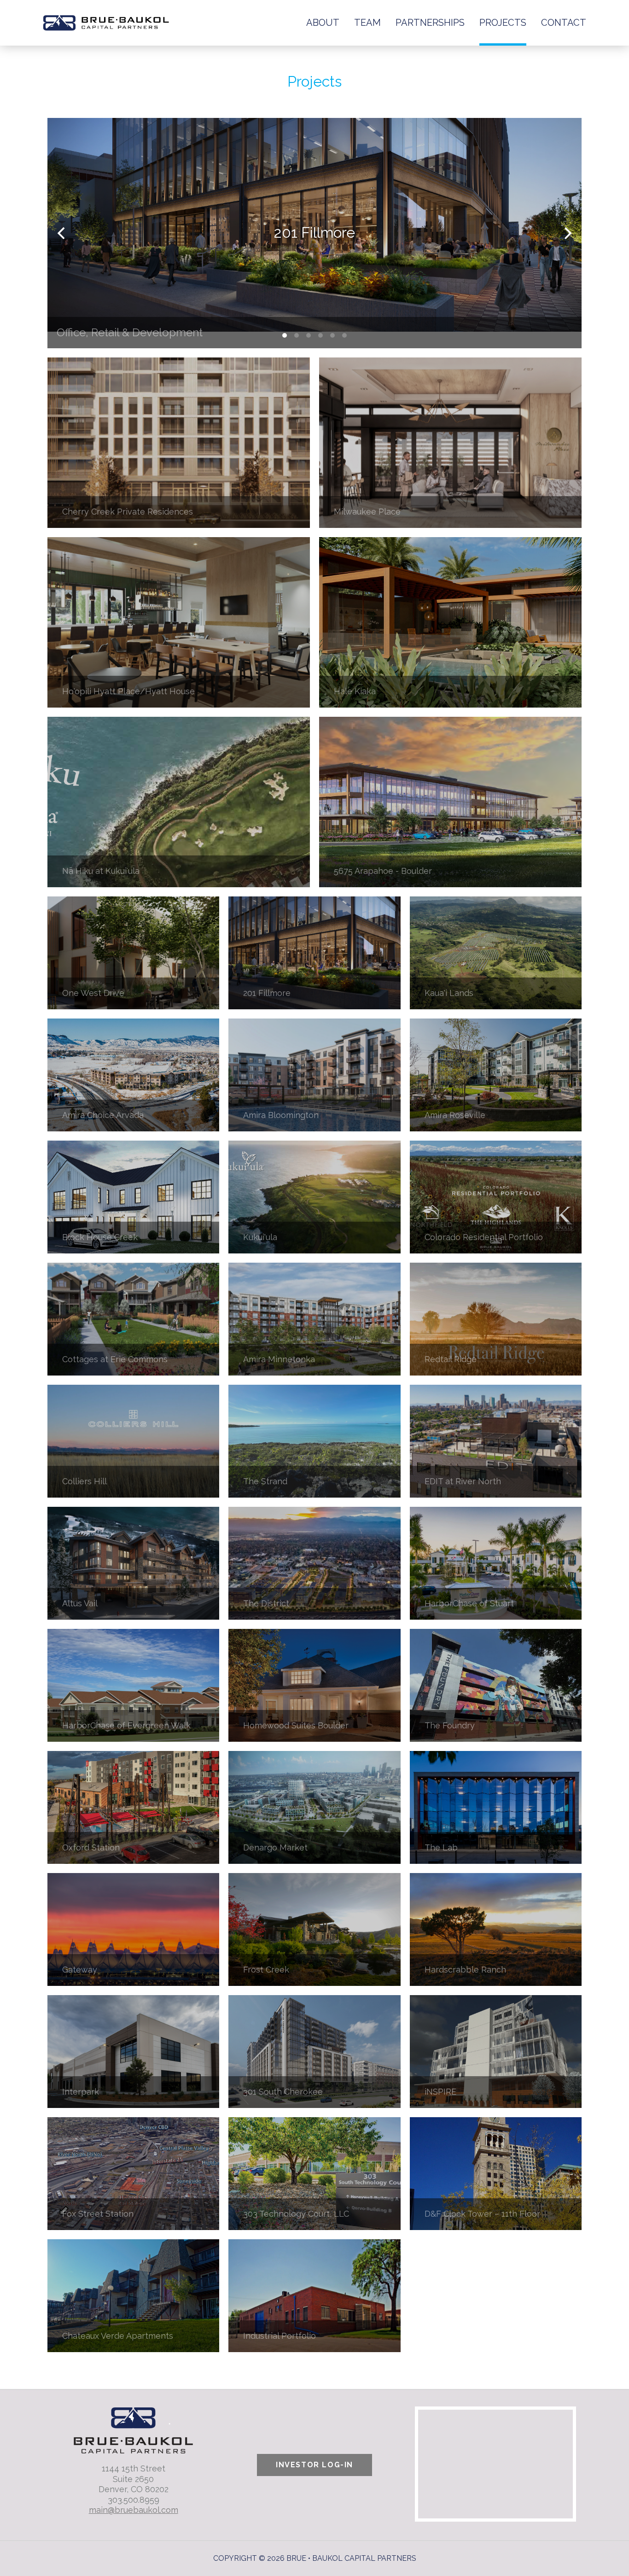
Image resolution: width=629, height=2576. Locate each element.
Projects (503, 23)
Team (367, 23)
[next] (567, 233)
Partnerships (430, 23)
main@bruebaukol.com (134, 2510)
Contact (564, 23)
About (323, 23)
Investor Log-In (314, 2465)
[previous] (62, 233)
